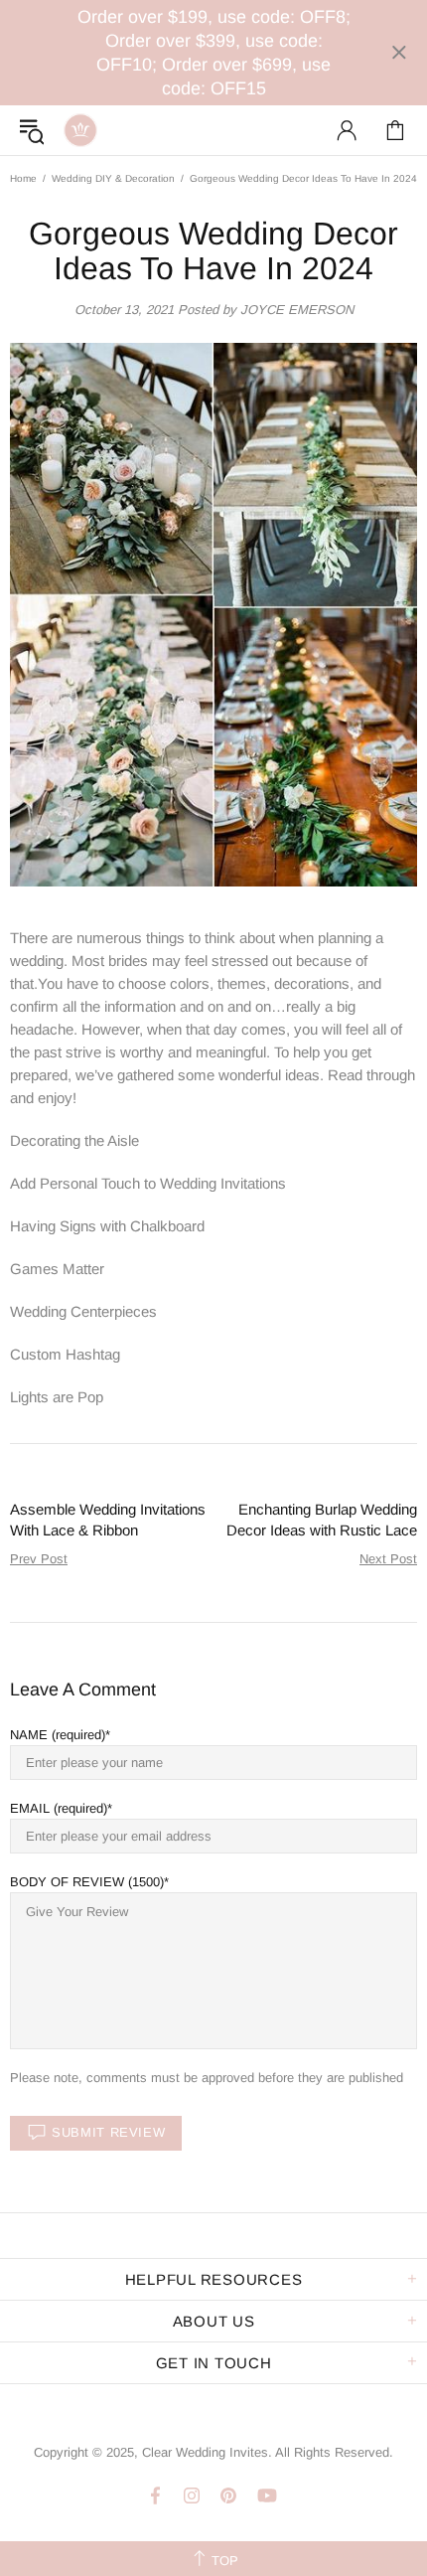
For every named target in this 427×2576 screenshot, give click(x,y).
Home (23, 178)
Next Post (388, 1559)
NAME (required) (58, 1735)
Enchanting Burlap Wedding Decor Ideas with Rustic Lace (322, 1520)
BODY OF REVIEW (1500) (87, 1882)
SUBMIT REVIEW (108, 2132)
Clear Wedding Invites (80, 130)
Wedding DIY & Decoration (113, 178)
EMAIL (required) (59, 1808)
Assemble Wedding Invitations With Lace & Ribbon (108, 1520)
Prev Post (39, 1559)
